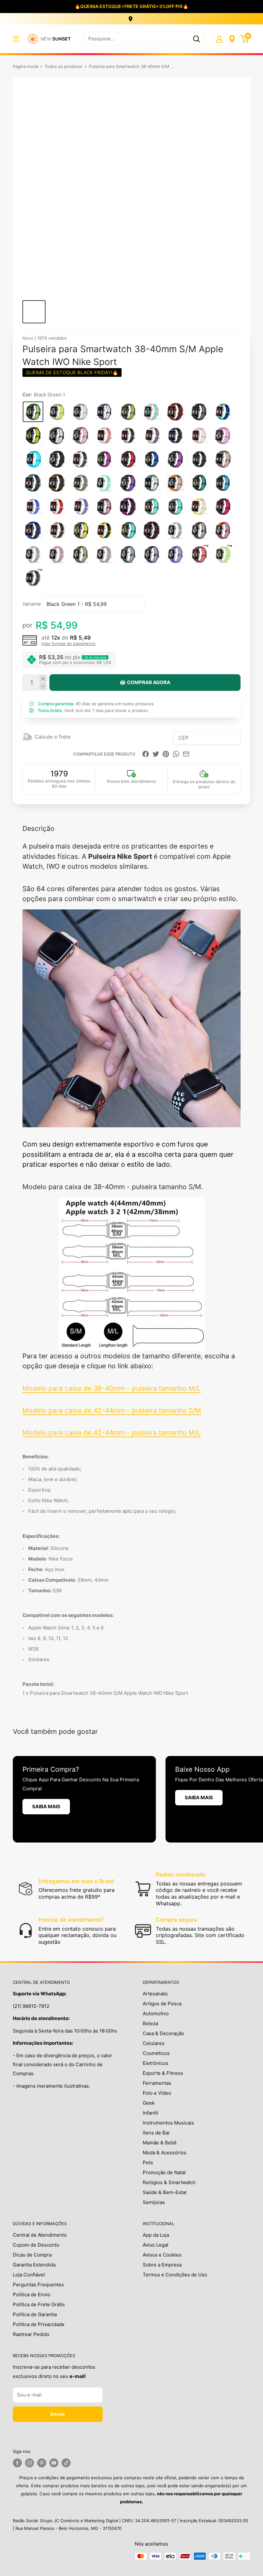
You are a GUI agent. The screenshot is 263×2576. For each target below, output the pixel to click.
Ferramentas (157, 2083)
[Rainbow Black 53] (199, 530)
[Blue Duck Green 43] (175, 507)
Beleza (150, 2023)
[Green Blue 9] (223, 412)
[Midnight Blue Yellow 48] (81, 530)
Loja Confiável (29, 2275)
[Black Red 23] (128, 459)
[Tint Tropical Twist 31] (104, 483)
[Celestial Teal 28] (33, 483)
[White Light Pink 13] (104, 435)
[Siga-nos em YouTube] (54, 2463)
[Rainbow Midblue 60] (152, 554)
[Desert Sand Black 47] (57, 530)
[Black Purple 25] (175, 459)
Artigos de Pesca (162, 2004)
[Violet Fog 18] (223, 435)
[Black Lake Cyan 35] (199, 483)
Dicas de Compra (32, 2255)
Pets (148, 2162)
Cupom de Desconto (36, 2245)
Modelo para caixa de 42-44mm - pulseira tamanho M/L (112, 1433)
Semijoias (154, 2202)
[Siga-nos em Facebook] (17, 2463)
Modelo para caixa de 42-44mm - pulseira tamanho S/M (112, 1410)
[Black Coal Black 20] (57, 459)
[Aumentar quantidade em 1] (43, 679)
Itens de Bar (156, 2133)
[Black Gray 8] (199, 412)
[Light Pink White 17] (199, 435)
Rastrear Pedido (31, 2334)
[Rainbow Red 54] (223, 530)
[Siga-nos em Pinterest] (42, 2463)
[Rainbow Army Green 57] (81, 554)
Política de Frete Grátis (39, 2304)
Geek (149, 2103)
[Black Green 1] (33, 412)
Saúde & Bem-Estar (165, 2192)
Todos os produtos (64, 66)
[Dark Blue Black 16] (175, 435)
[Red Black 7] (175, 412)
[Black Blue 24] (152, 459)
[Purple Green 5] (128, 412)
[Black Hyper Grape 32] (128, 483)
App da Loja (156, 2235)
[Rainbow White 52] (175, 530)
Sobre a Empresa (162, 2265)
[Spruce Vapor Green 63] (223, 554)
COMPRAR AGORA (149, 682)
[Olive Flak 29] (57, 483)
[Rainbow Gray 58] (104, 554)
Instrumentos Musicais (168, 2123)
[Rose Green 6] (152, 412)
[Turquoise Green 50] (128, 530)
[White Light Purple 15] (152, 435)
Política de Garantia (35, 2314)
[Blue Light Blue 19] (33, 459)
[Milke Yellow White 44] (199, 507)
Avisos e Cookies (162, 2255)
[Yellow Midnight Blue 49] (104, 530)
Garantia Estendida (34, 2265)
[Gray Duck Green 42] (152, 507)
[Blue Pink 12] (81, 435)
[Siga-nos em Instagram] (30, 2463)
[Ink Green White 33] (152, 483)
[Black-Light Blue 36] (223, 483)
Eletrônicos (156, 2063)
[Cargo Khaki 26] (199, 459)
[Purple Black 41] (128, 507)
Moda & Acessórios (165, 2153)
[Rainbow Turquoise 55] (33, 554)
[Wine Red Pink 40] (104, 507)
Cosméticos (156, 2053)
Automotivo (156, 2013)
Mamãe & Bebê (160, 2143)
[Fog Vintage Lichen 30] (81, 483)
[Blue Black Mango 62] (199, 554)
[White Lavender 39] (81, 507)
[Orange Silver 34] (175, 483)
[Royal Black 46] (33, 530)
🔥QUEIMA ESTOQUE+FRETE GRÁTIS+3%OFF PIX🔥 (131, 6)
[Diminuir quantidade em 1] (43, 686)
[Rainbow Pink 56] (57, 554)
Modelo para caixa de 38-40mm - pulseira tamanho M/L (112, 1388)
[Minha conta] (219, 39)
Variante (32, 604)
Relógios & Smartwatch (169, 2182)
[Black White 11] (57, 435)
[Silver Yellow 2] (57, 412)
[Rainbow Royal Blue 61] (175, 554)
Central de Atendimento (40, 2235)
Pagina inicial (25, 66)
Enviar (58, 2414)
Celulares (154, 2043)
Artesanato (155, 1994)
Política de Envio (32, 2294)
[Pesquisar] (196, 39)
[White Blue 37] (33, 507)
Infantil (150, 2113)
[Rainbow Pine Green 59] (128, 554)
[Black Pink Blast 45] (223, 507)
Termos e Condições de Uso (175, 2275)
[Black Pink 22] (104, 459)
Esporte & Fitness (163, 2073)
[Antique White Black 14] (128, 435)
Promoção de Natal (164, 2172)
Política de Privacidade (39, 2324)
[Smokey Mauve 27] (223, 459)
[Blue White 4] (104, 412)
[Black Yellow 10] (33, 435)
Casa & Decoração (163, 2033)
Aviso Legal (156, 2245)
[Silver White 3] (81, 412)
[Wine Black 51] (152, 530)
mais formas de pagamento (68, 643)
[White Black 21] (81, 459)
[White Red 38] (57, 507)
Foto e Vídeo (157, 2093)
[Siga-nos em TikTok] (66, 2463)
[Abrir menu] (16, 39)
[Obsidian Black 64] (33, 578)
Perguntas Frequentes (38, 2285)
